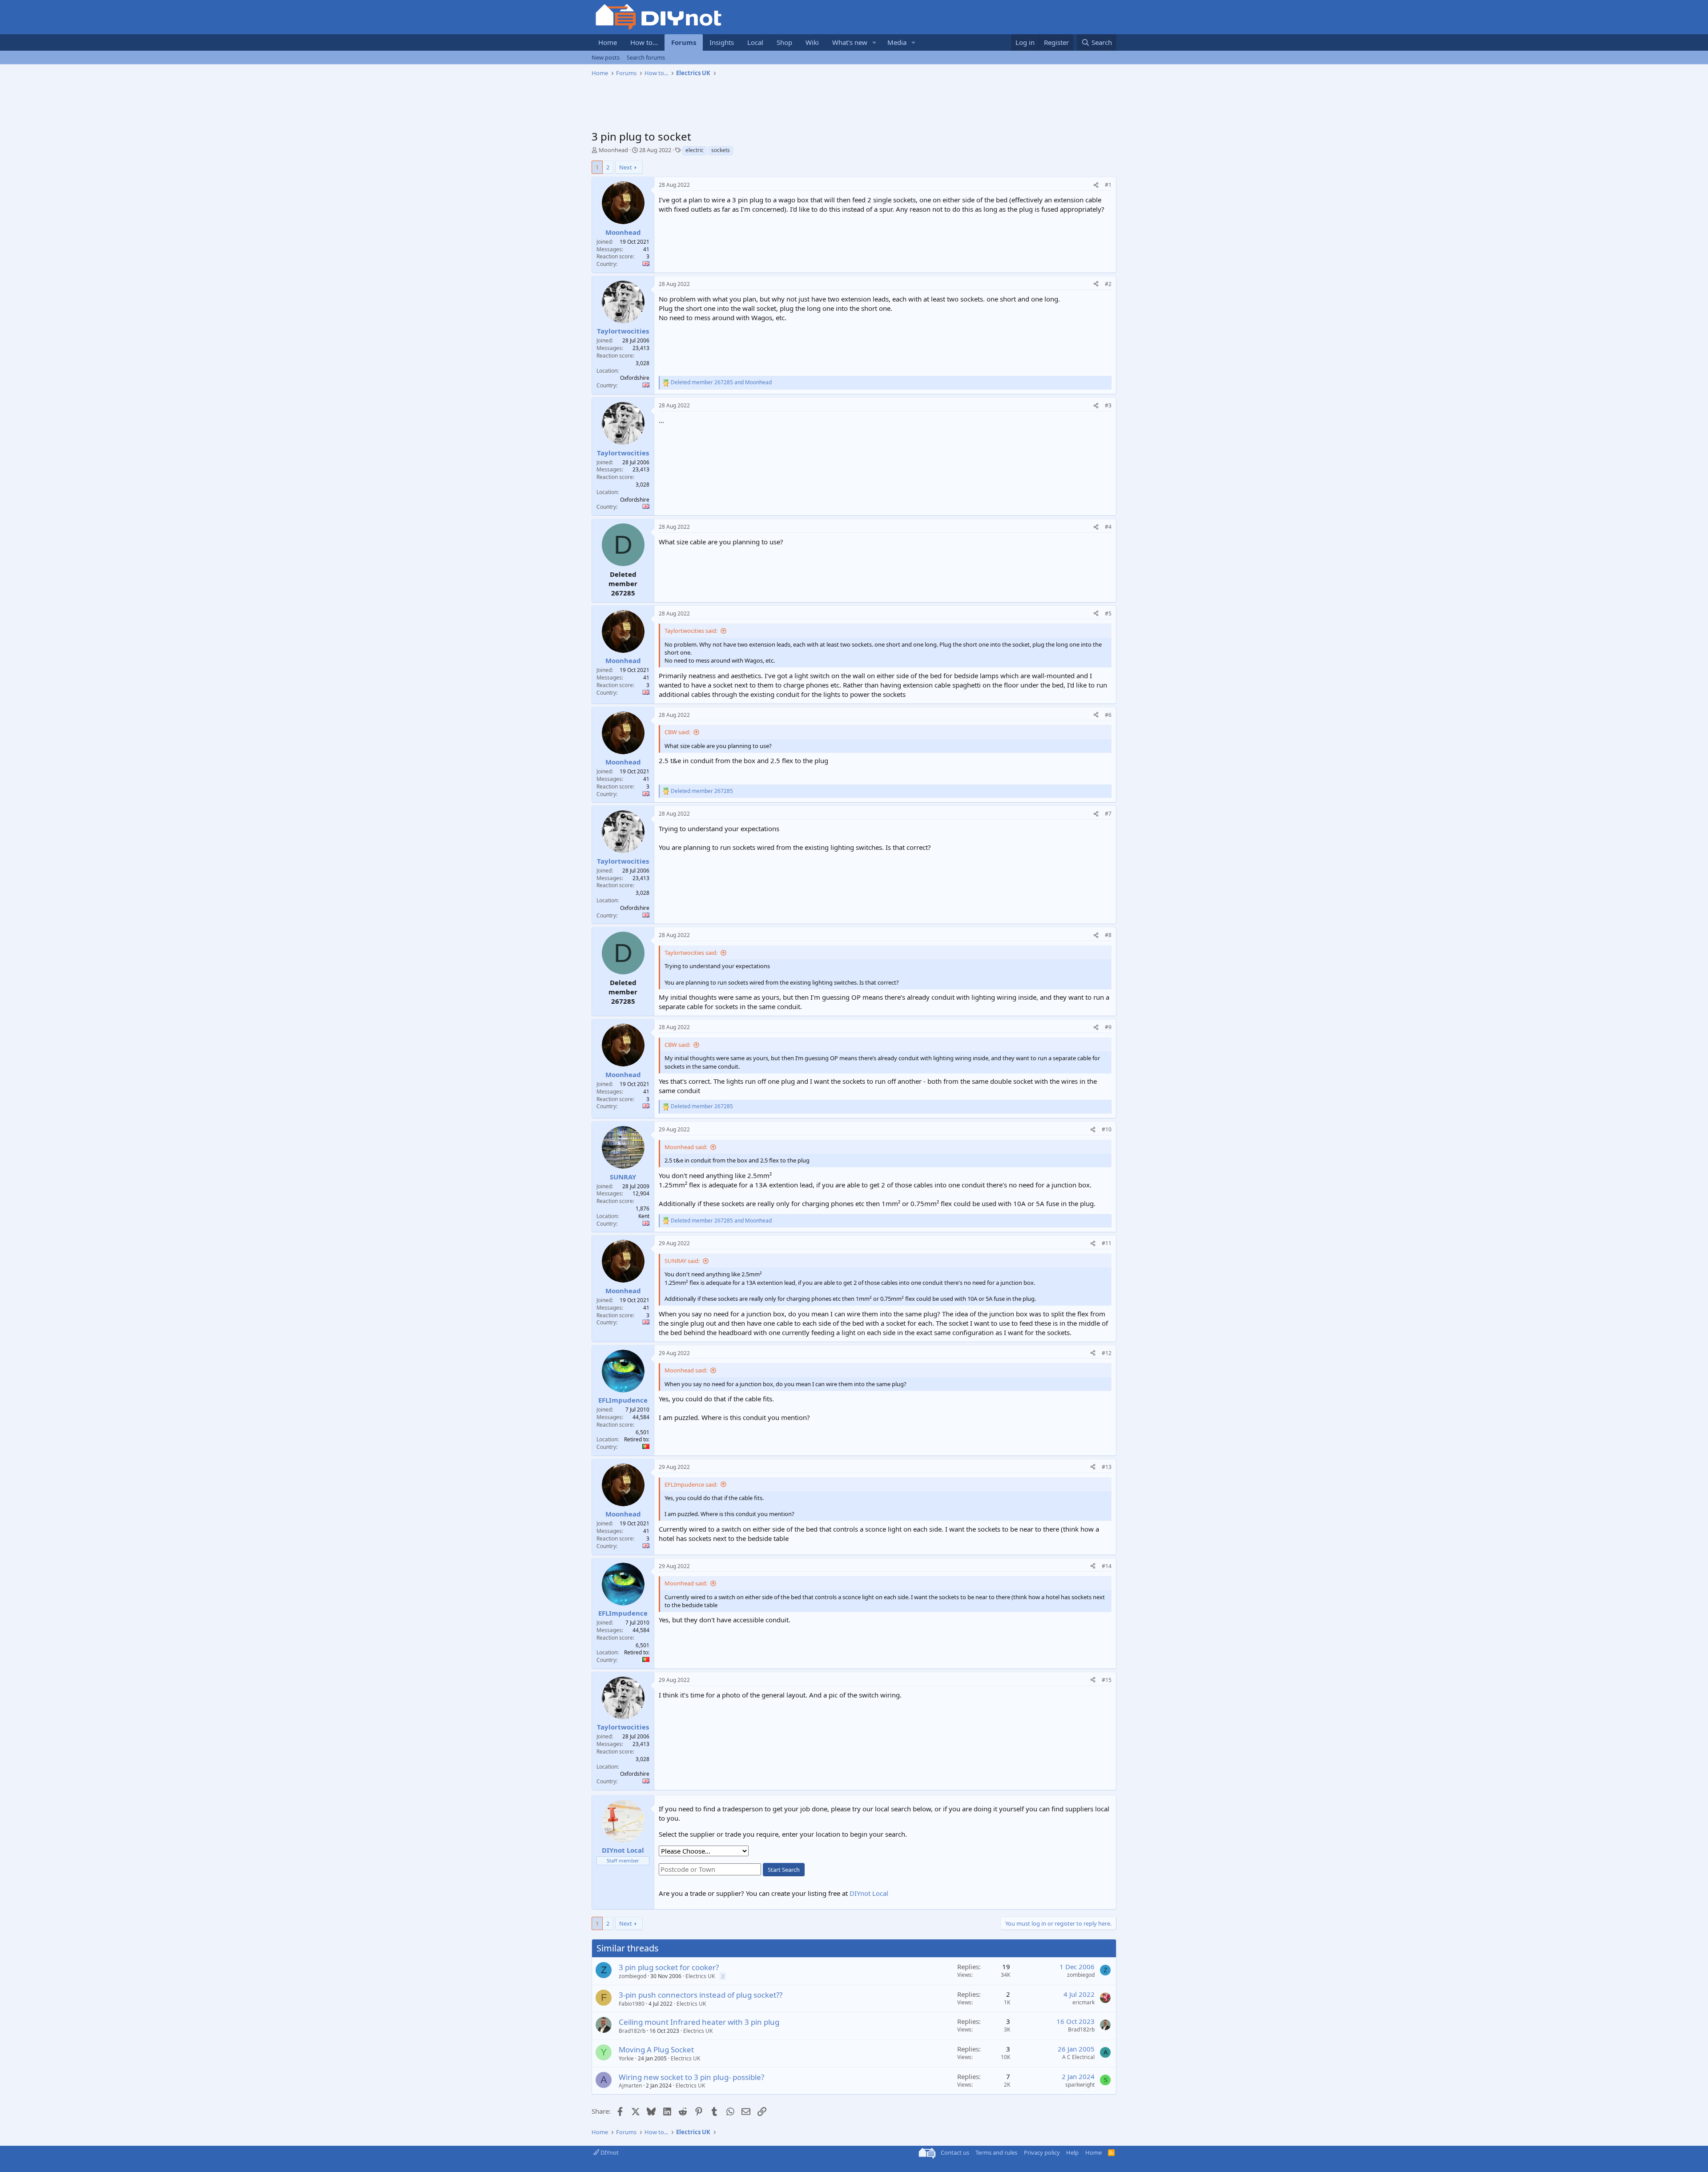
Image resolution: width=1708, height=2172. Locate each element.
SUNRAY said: (682, 1261)
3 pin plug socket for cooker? (669, 1967)
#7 (1108, 814)
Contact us (955, 2152)
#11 (1107, 1243)
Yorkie (626, 2058)
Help (1072, 2152)
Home (608, 42)
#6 (1108, 715)
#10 (1107, 1129)
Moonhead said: (686, 1147)
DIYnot (609, 2152)
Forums (684, 42)
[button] (874, 42)
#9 (1108, 1027)
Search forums (646, 57)
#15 (1107, 1680)
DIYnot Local (869, 1893)
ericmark (1084, 2002)
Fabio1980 (632, 2004)
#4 (1108, 527)
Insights (722, 42)
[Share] (1096, 185)
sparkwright (1080, 2085)
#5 (1108, 613)
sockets (721, 150)
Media (897, 42)
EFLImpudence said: (691, 1484)
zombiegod (632, 1976)
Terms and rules (996, 2152)
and (721, 382)
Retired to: (637, 1439)
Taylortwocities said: (691, 631)
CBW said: (677, 732)
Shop (784, 42)
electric (695, 150)
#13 (1107, 1467)
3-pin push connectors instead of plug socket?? (701, 1995)
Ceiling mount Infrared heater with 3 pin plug (699, 2022)
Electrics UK (700, 1976)
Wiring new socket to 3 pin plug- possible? (691, 2077)
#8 (1108, 935)
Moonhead (613, 150)
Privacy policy (1042, 2152)
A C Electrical (1078, 2057)
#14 (1107, 1566)
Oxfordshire (635, 378)
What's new (850, 42)
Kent (644, 1216)
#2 (1108, 284)
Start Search (784, 1870)
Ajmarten (630, 2086)
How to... (644, 42)
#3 (1108, 405)
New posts (606, 57)
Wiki (812, 42)
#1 (1108, 185)
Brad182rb (632, 2031)
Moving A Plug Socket (656, 2049)
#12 (1107, 1353)
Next (626, 167)
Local (755, 42)
